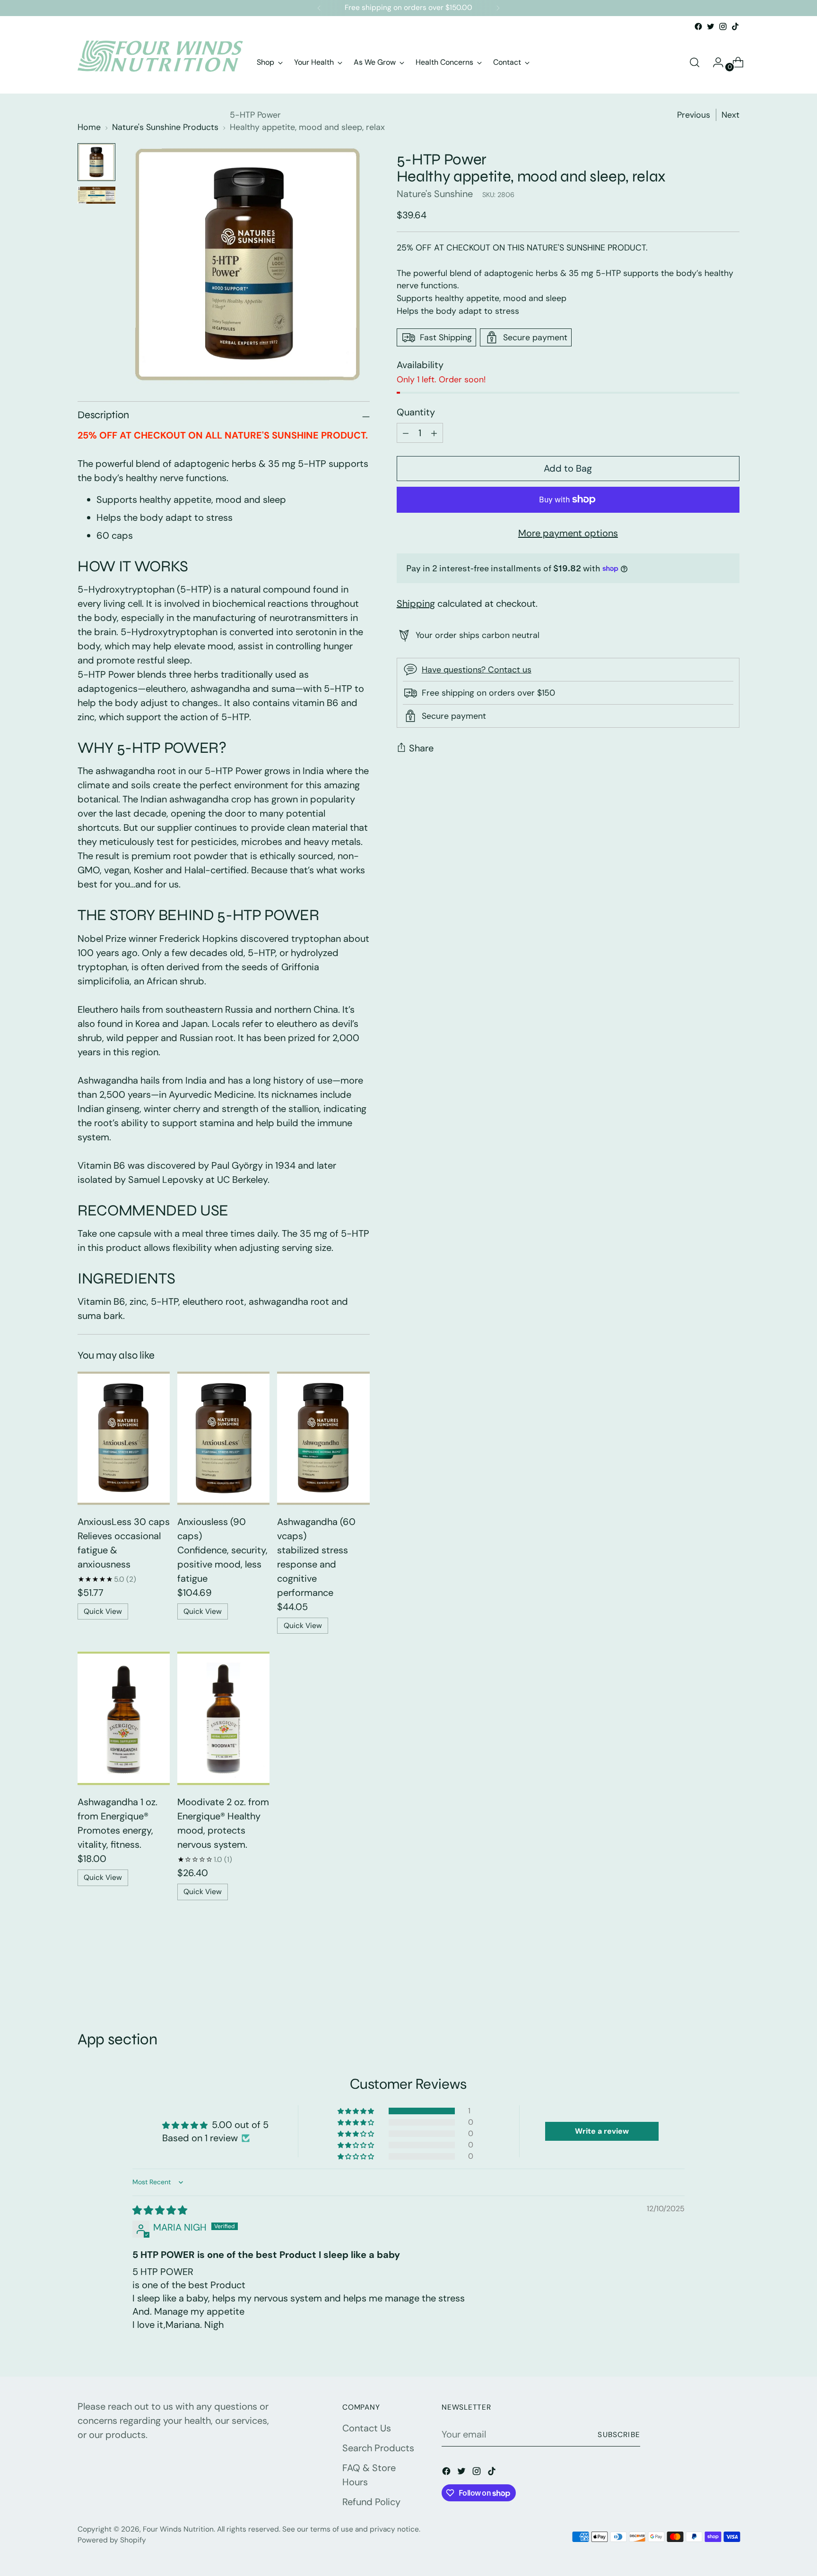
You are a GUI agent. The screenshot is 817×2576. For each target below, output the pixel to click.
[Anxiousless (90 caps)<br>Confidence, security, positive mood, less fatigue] (223, 1438)
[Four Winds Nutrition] (160, 62)
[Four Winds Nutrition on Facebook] (698, 26)
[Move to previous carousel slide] (710, 1980)
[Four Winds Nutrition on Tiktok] (735, 26)
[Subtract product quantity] (434, 433)
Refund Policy (371, 2502)
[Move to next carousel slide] (731, 1979)
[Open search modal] (695, 62)
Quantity (416, 412)
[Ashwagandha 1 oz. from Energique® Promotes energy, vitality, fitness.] (124, 1718)
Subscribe (619, 2435)
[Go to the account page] (714, 62)
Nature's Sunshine (435, 194)
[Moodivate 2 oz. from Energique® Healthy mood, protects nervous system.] (223, 1718)
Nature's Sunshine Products (165, 127)
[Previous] (319, 8)
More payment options (568, 533)
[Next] (498, 8)
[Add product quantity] (406, 433)
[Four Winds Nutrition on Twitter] (711, 26)
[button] (356, 2111)
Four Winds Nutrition (178, 2529)
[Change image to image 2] (96, 195)
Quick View (103, 1611)
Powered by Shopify (112, 2540)
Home (89, 127)
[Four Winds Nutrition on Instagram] (723, 26)
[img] (160, 2210)
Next (730, 115)
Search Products (378, 2448)
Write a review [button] (602, 2131)
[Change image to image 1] (96, 162)
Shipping (416, 603)
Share (421, 748)
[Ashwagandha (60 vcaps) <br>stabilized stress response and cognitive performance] (323, 1438)
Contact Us (367, 2428)
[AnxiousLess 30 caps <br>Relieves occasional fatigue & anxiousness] (124, 1438)
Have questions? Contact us (477, 670)
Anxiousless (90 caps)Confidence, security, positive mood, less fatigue (222, 1550)
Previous (694, 115)
